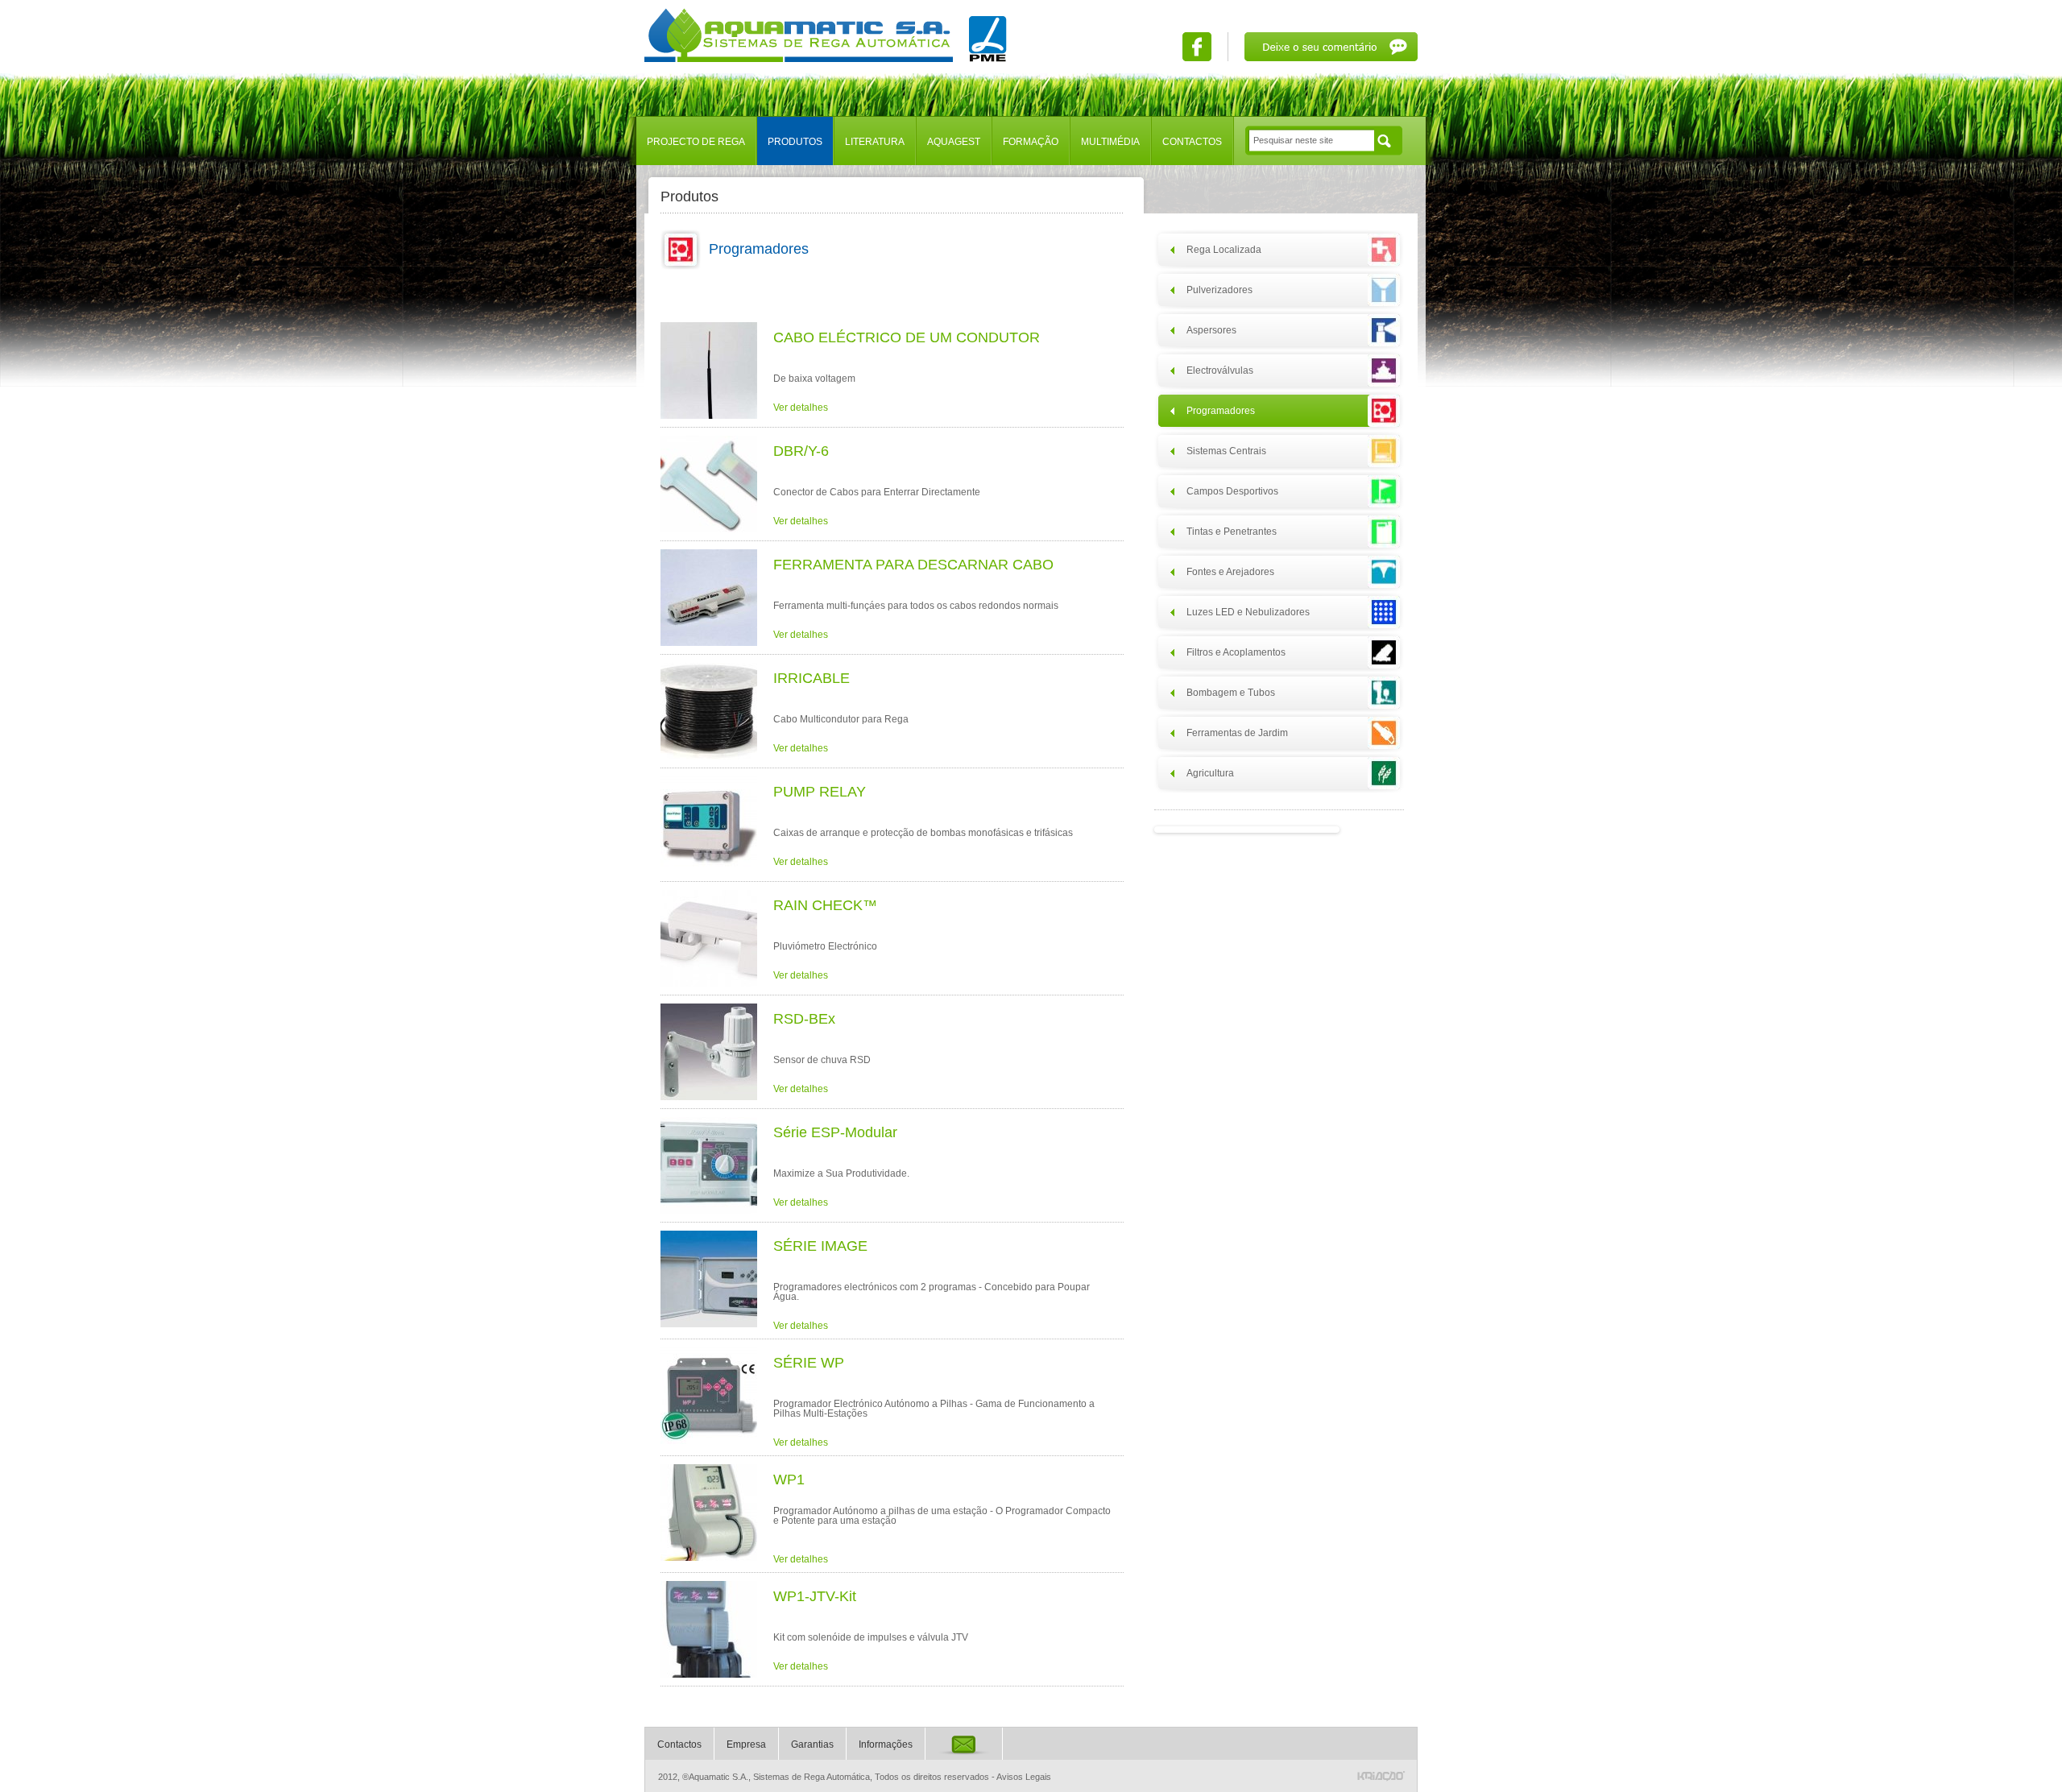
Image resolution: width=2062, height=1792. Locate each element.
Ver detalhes (801, 408)
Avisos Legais (1024, 1777)
